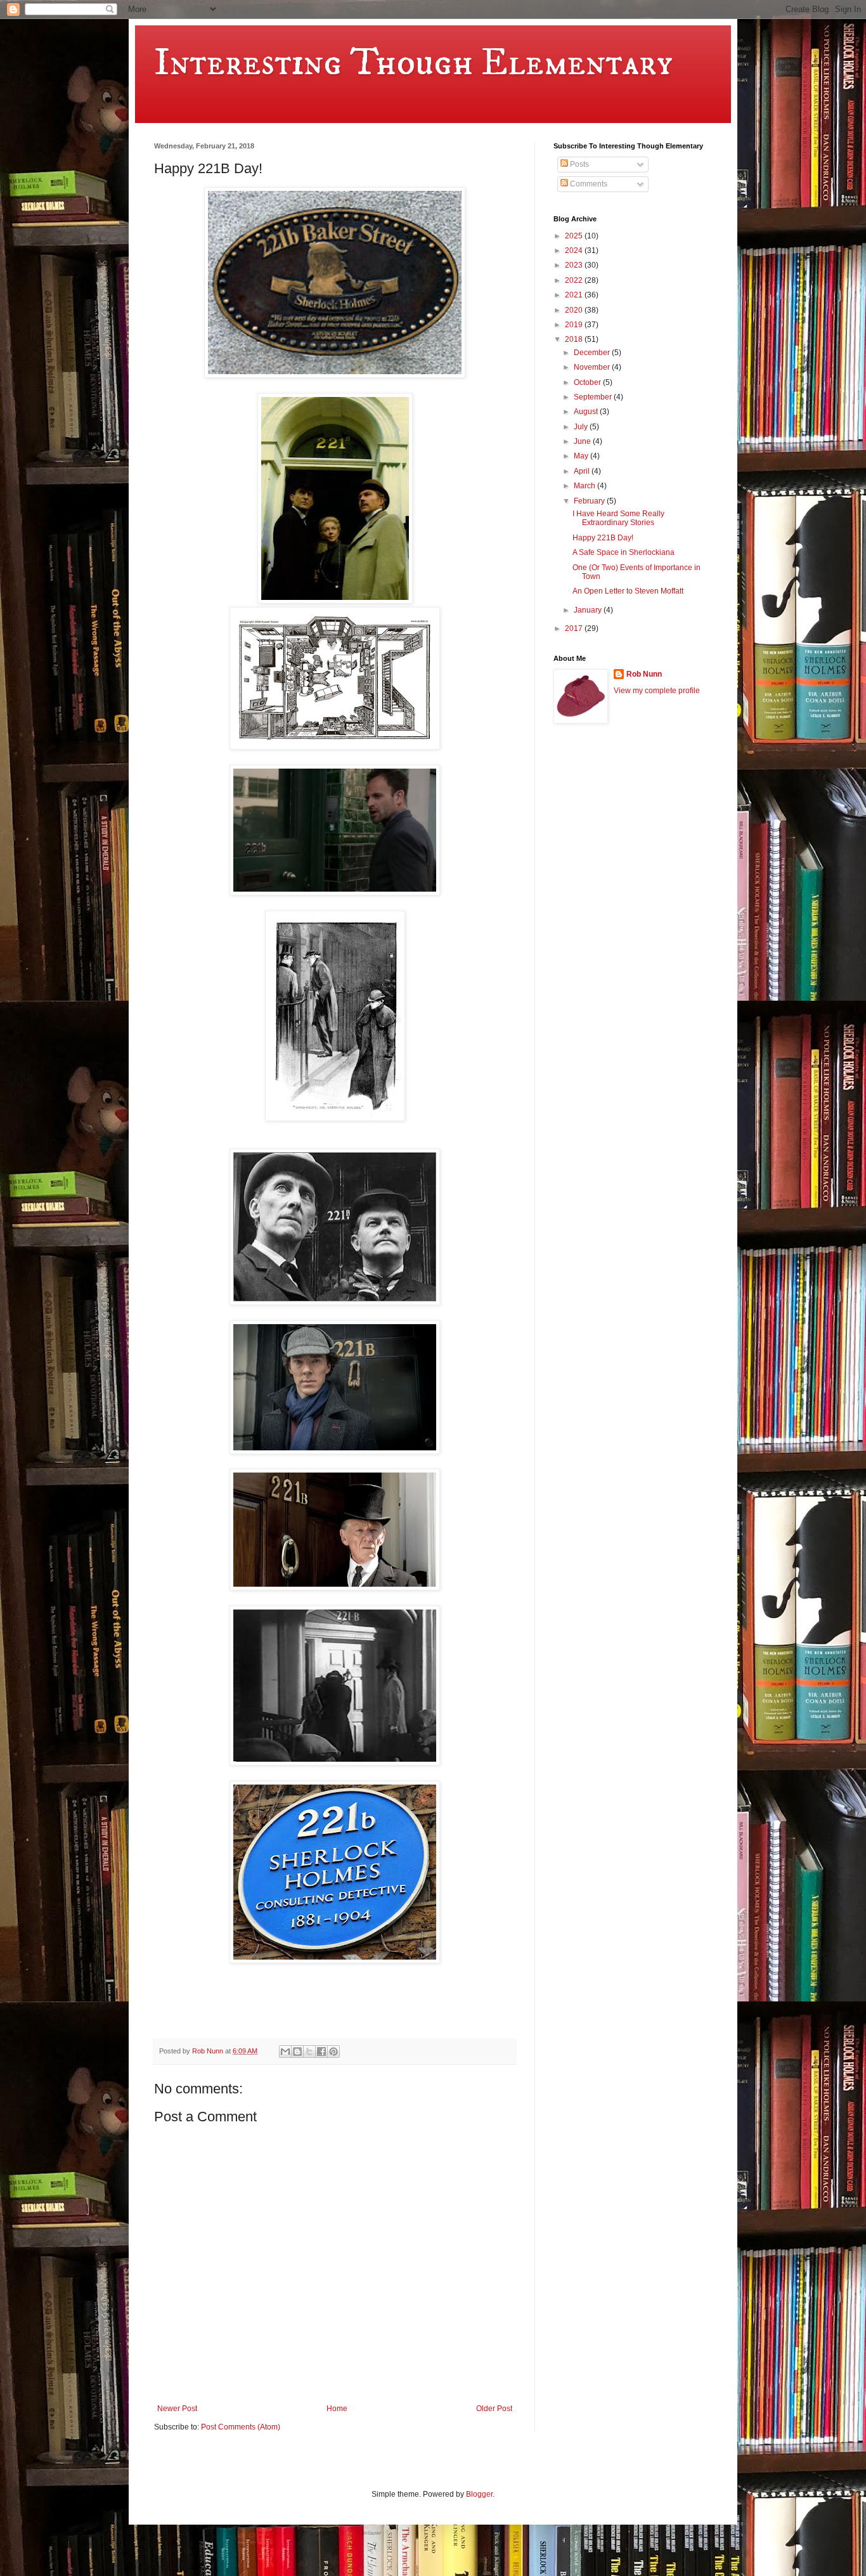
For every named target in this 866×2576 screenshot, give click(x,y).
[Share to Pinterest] (333, 2052)
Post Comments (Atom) (241, 2427)
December (593, 353)
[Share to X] (309, 2052)
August (587, 412)
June (583, 441)
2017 (575, 628)
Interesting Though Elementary (413, 63)
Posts (578, 164)
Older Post (494, 2409)
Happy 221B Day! (603, 538)
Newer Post (177, 2409)
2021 (575, 295)
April (583, 471)
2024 (575, 250)
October (588, 382)
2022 (575, 280)
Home (337, 2409)
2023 (575, 265)
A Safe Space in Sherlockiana (624, 552)
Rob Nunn (644, 674)
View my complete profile (657, 691)
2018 (575, 339)
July (582, 427)
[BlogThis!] (297, 2052)
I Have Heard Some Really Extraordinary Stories (618, 518)
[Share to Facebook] (321, 2052)
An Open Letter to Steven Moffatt (628, 591)
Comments (588, 184)
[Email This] (285, 2052)
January (589, 610)
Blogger (479, 2494)
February (590, 501)
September (594, 397)
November (593, 367)
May (582, 456)
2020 (575, 310)
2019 (575, 325)
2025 (575, 236)
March (585, 486)
